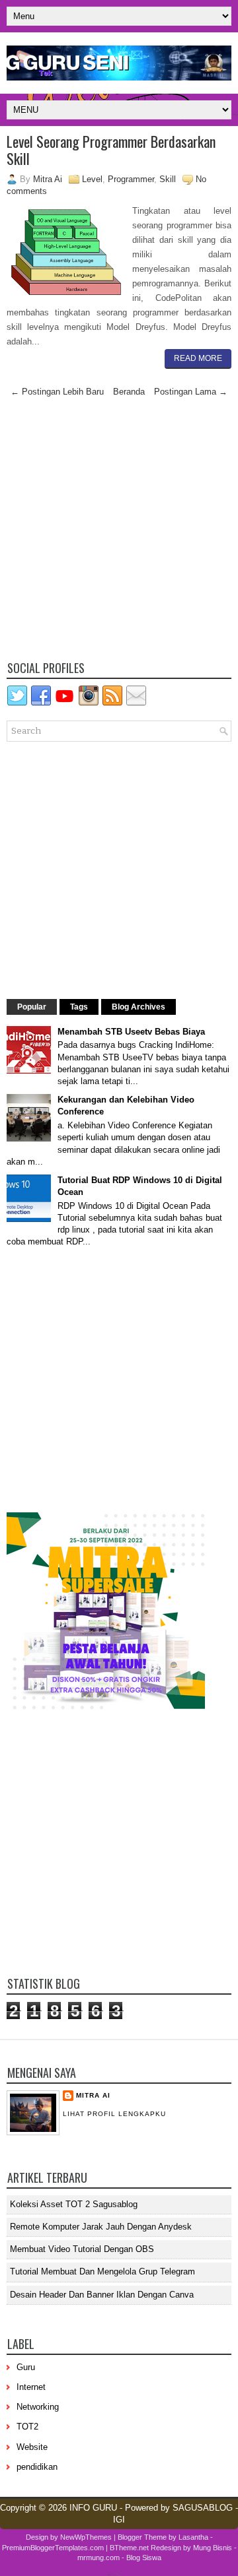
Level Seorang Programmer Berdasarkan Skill (111, 150)
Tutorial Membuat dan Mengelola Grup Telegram (102, 2271)
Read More (198, 358)
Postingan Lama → (191, 392)
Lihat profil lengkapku (114, 2114)
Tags (79, 1007)
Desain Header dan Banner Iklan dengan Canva (102, 2295)
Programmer (131, 179)
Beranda (129, 392)
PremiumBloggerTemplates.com (53, 2548)
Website (32, 2447)
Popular (32, 1007)
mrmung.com (99, 2558)
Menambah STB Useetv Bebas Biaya (131, 1032)
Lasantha (193, 2537)
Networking (38, 2407)
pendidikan (37, 2467)
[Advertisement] (119, 532)
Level (92, 179)
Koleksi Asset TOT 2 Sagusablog (74, 2204)
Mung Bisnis (213, 2548)
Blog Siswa (144, 2558)
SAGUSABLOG (203, 2508)
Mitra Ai (93, 2095)
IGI (119, 2520)
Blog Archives (139, 1007)
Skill (168, 179)
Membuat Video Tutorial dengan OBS (82, 2249)
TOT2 (27, 2427)
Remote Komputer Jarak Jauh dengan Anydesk (101, 2227)
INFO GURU (93, 2508)
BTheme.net (129, 2548)
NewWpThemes (86, 2537)
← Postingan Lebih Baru (57, 392)
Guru (26, 2367)
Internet (31, 2387)
